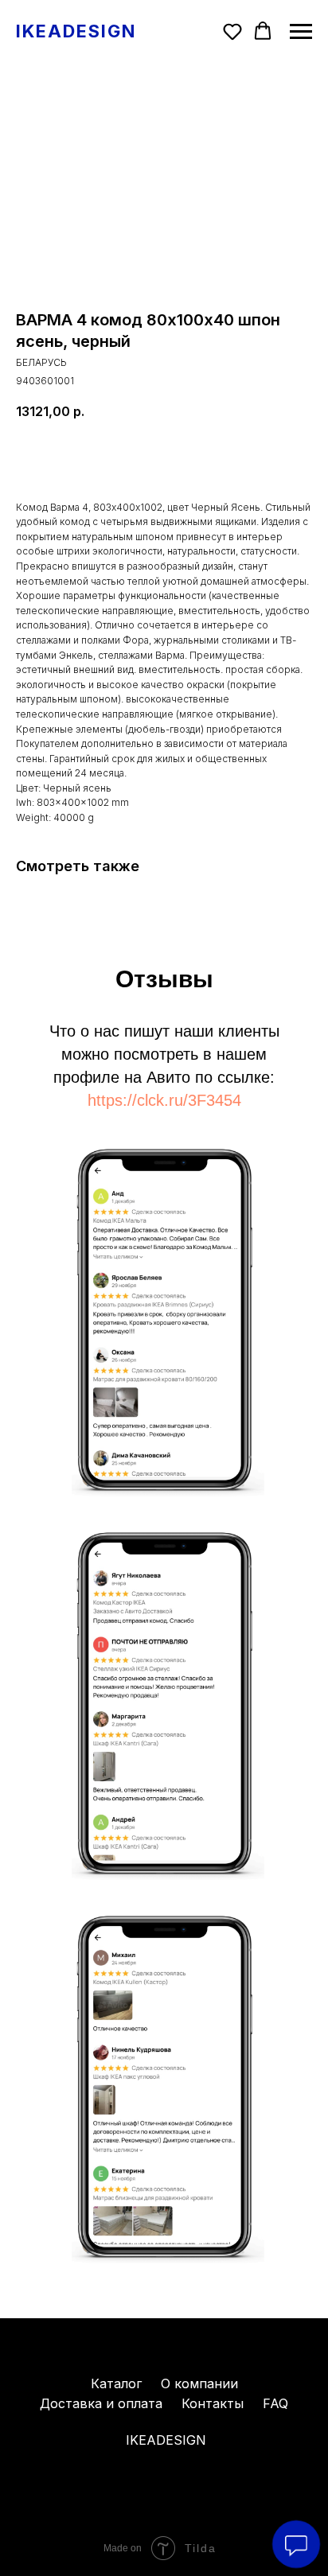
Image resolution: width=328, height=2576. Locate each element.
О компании (199, 2383)
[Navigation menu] (301, 32)
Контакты (213, 2403)
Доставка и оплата (101, 2403)
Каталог (116, 2383)
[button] (232, 31)
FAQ (275, 2403)
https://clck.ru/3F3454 (164, 1100)
